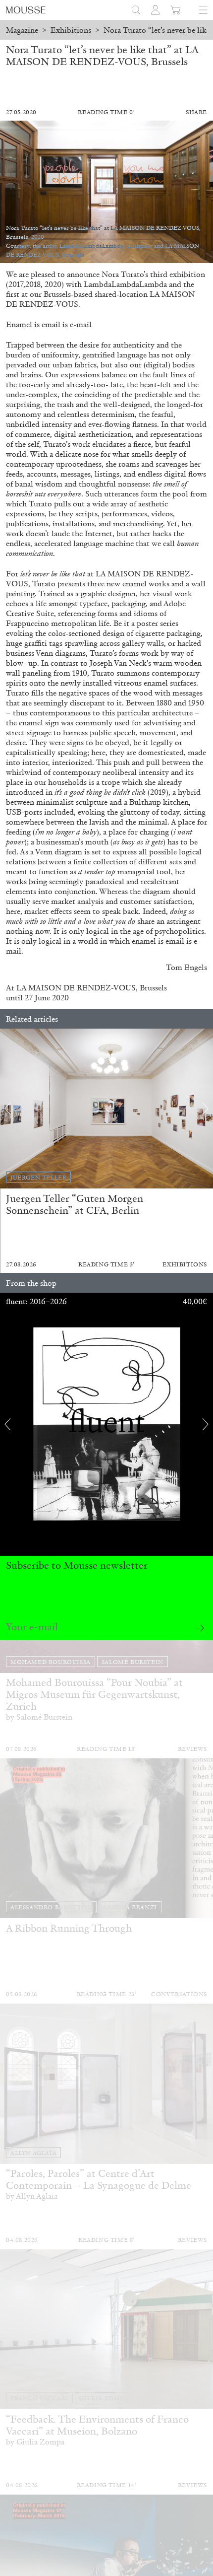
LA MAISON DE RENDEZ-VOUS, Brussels (92, 988)
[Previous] (7, 1109)
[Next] (206, 1109)
